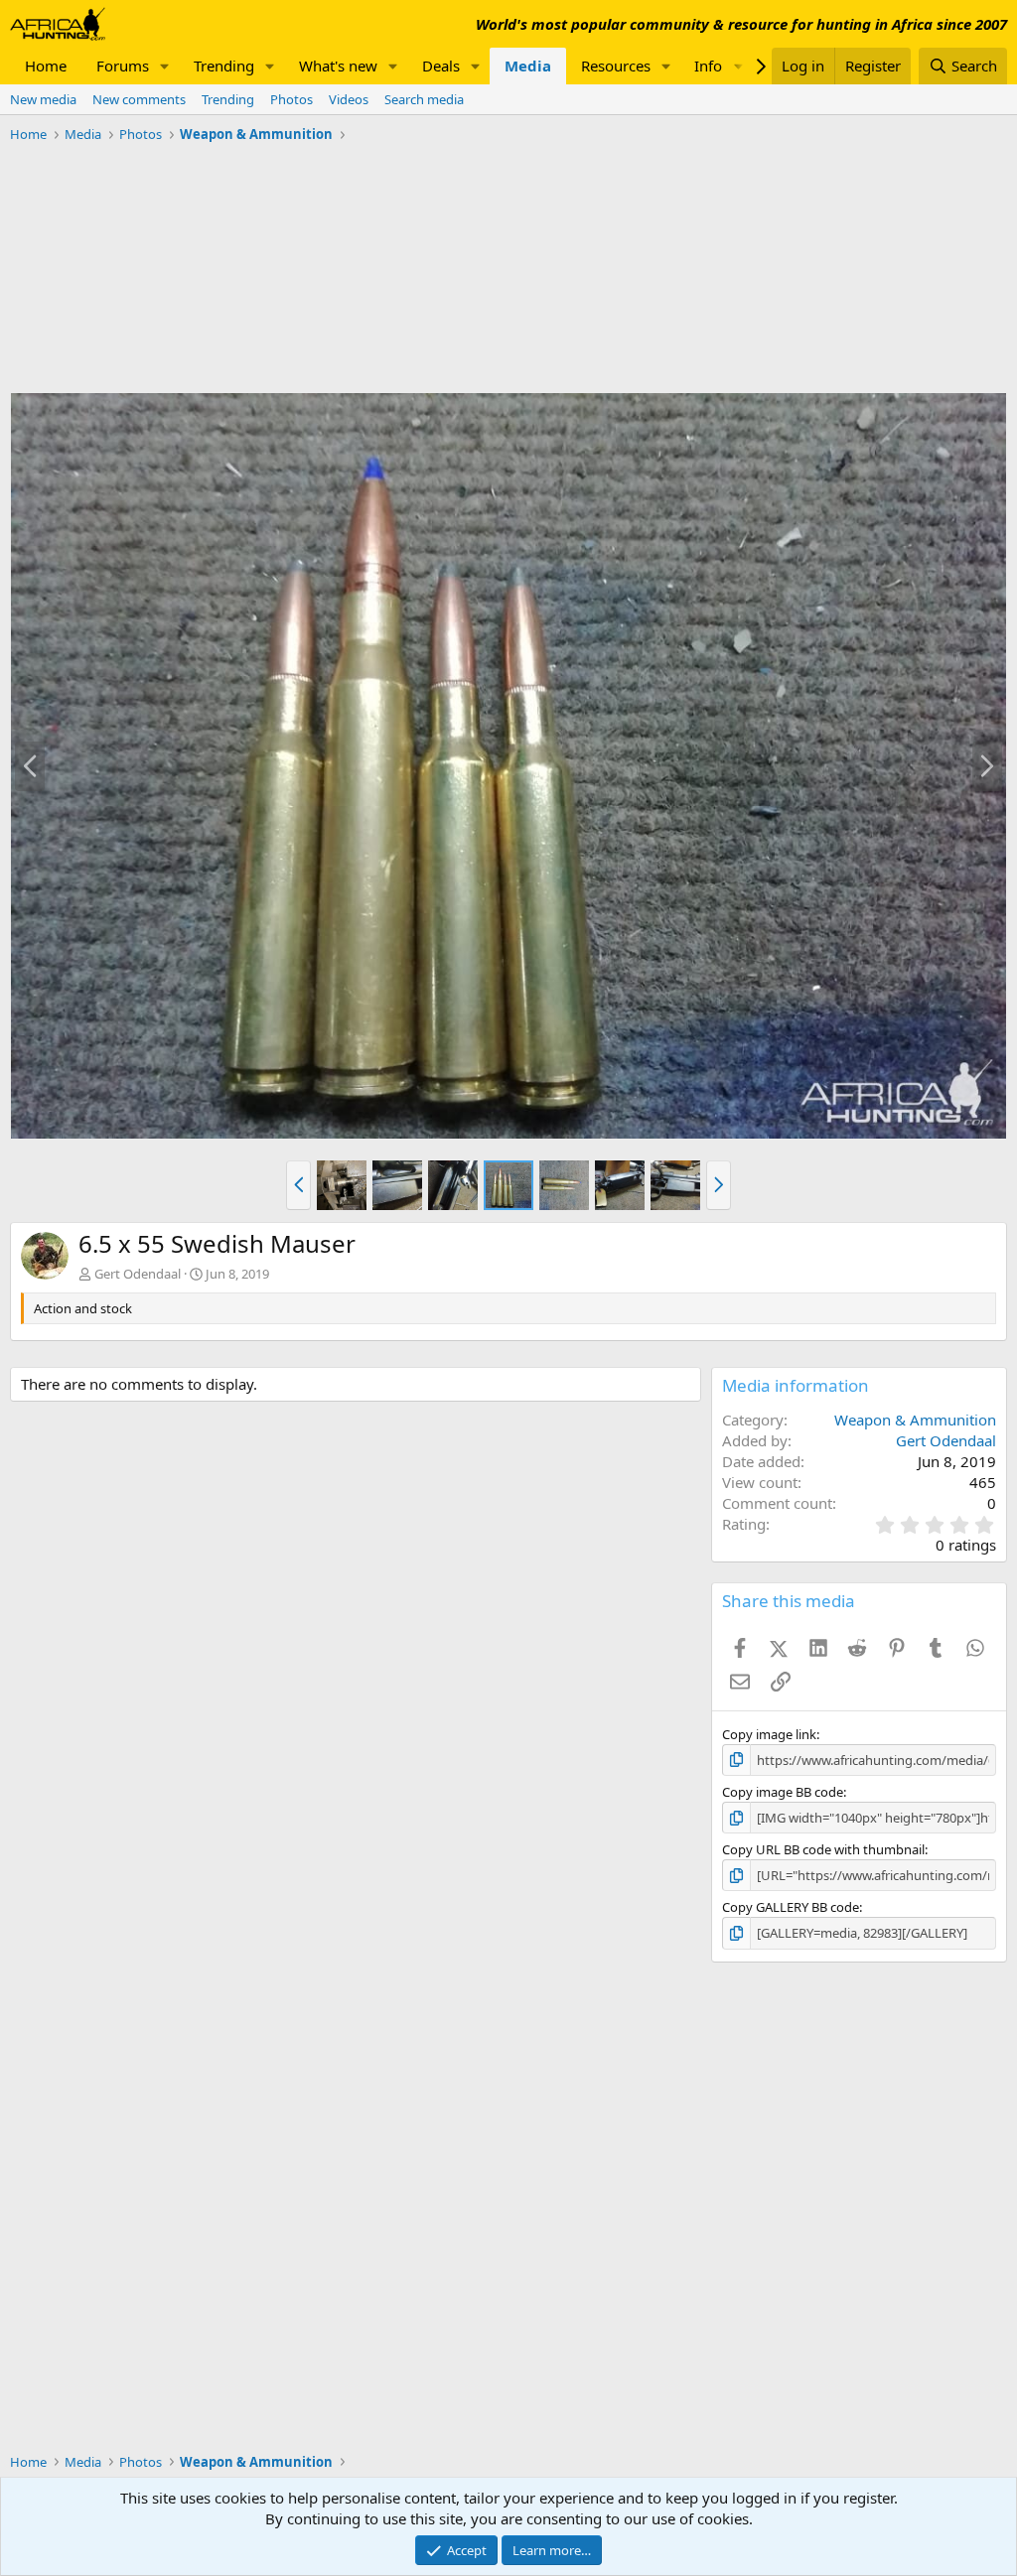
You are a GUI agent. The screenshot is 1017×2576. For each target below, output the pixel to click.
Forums (123, 66)
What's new (338, 66)
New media (43, 99)
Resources (616, 66)
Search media (424, 99)
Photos (291, 99)
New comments (139, 99)
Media (528, 66)
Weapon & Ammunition (915, 1420)
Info (708, 66)
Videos (349, 99)
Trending (224, 66)
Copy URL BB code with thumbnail (823, 1849)
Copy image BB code (783, 1792)
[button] (165, 66)
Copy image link (769, 1734)
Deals (441, 66)
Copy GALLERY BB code (791, 1907)
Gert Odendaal (138, 1274)
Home (46, 66)
